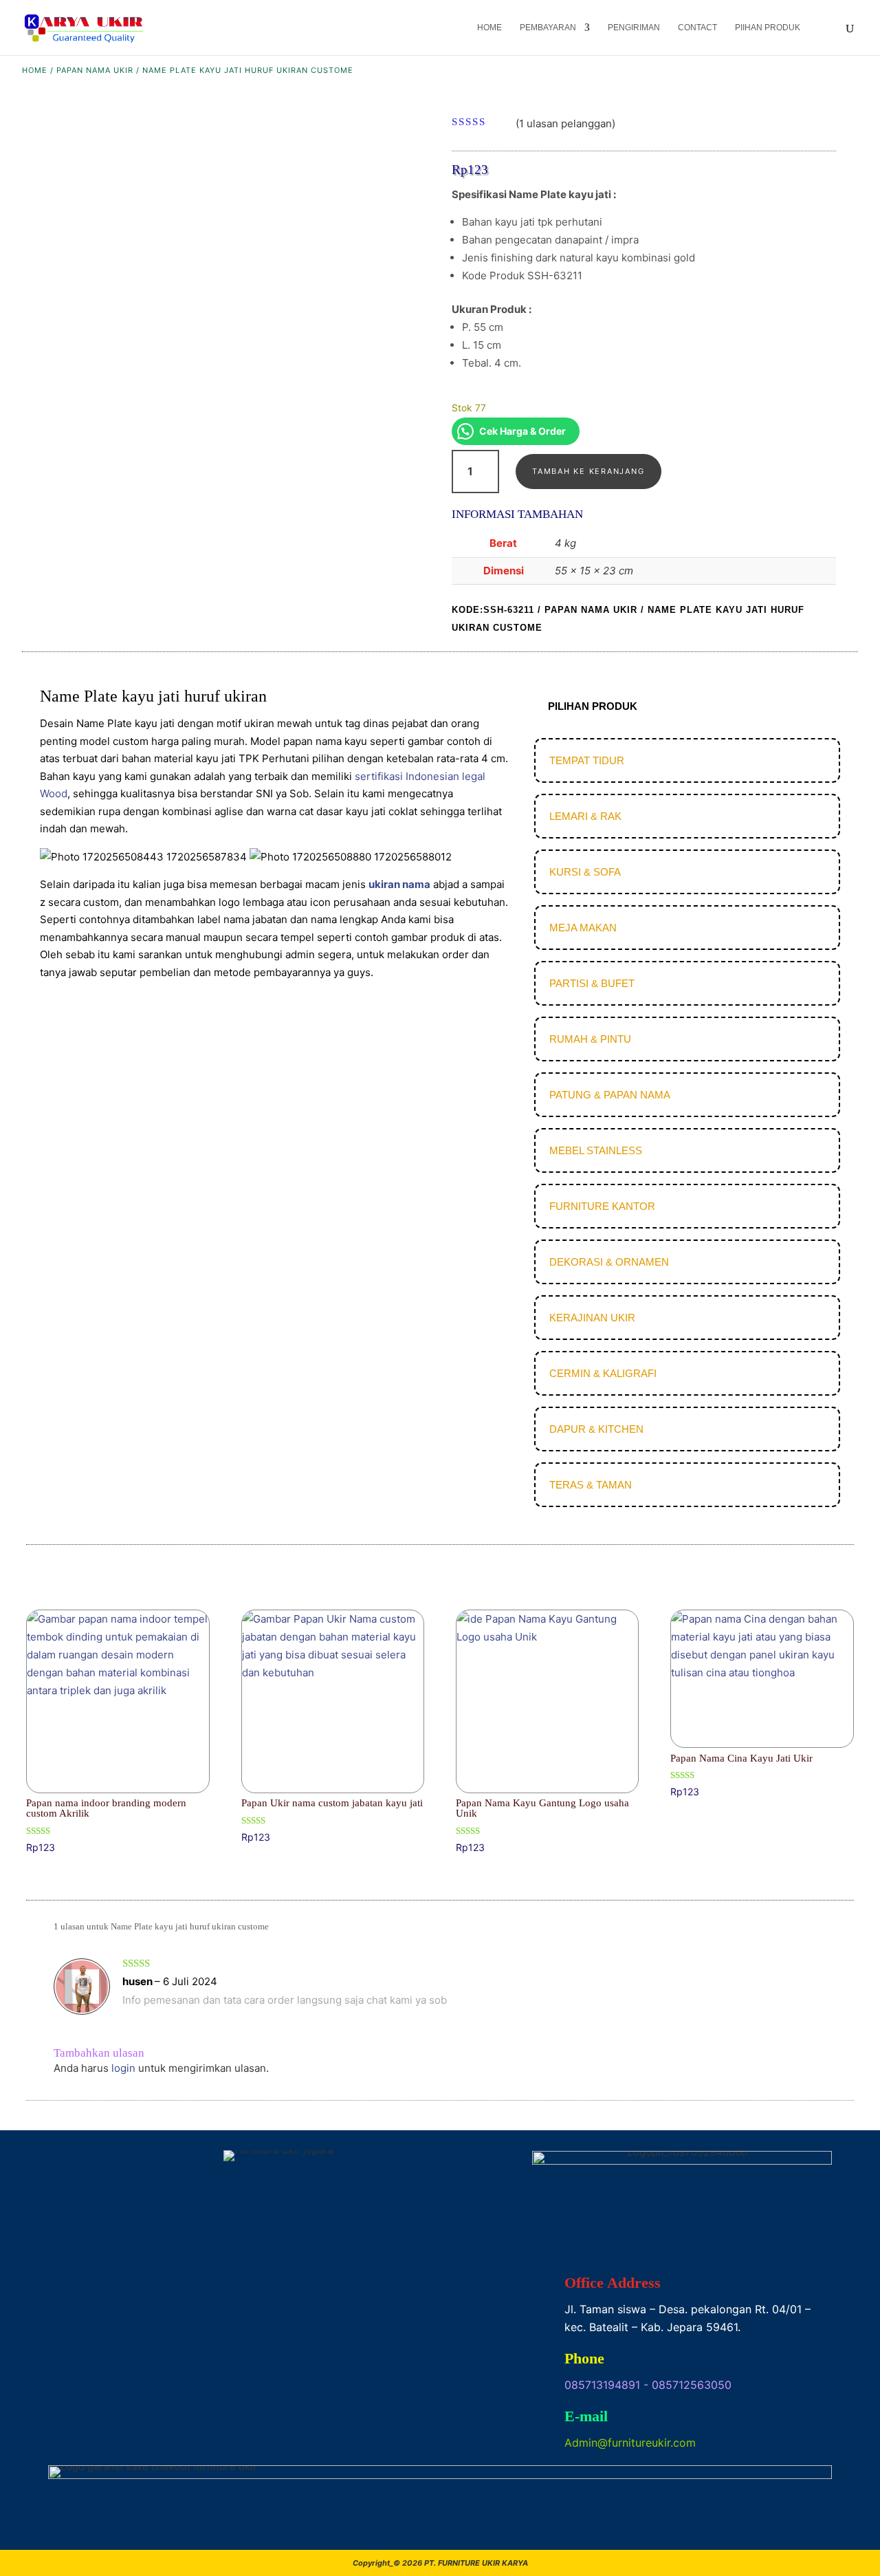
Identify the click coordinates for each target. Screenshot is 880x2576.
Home (489, 28)
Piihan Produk (768, 28)
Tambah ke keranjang (588, 471)
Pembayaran (548, 28)
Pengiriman (634, 28)
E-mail (586, 2416)
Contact (697, 28)
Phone (584, 2358)
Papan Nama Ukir (95, 70)
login (123, 2068)
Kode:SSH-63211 (493, 610)
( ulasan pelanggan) (565, 123)
